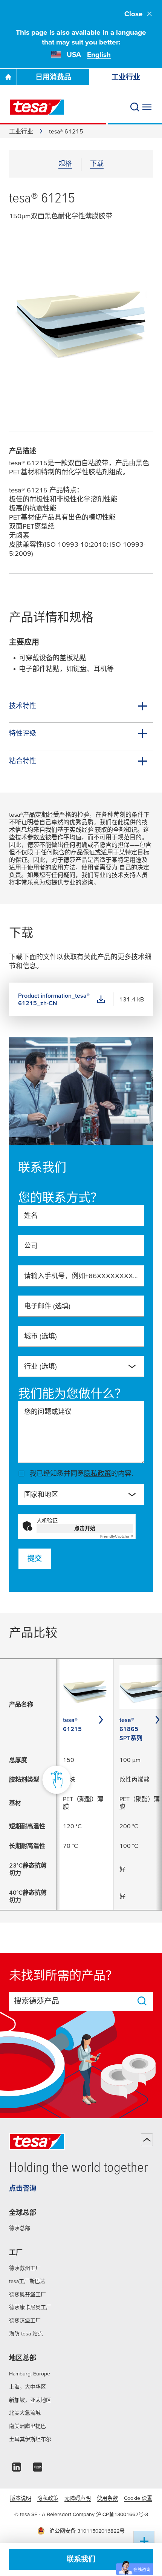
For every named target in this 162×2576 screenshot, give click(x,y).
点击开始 (85, 1528)
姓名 (31, 1215)
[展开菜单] (147, 107)
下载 (97, 163)
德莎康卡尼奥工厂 (30, 2307)
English (99, 54)
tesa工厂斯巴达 (27, 2281)
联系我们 (81, 2559)
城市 (40, 1336)
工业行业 (21, 131)
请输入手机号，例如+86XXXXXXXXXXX (81, 1276)
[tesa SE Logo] (37, 107)
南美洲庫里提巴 (28, 2426)
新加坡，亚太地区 (30, 2400)
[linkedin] (17, 2469)
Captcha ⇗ (117, 1536)
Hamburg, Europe (30, 2374)
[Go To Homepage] (8, 77)
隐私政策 (98, 1473)
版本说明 (21, 2498)
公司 (31, 1246)
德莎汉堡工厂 (25, 2320)
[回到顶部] (147, 2140)
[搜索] (135, 107)
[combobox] (81, 1366)
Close (134, 14)
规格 (65, 163)
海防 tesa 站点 (26, 2334)
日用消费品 (53, 77)
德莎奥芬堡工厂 (28, 2294)
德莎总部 (20, 2228)
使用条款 (107, 2498)
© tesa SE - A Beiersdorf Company (55, 2514)
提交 (35, 1559)
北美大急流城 (25, 2413)
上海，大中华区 (28, 2387)
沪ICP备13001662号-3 (122, 2514)
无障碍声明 (78, 2498)
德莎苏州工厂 (25, 2268)
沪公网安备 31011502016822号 (87, 2531)
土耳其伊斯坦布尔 (30, 2439)
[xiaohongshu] (38, 2469)
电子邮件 (47, 1306)
